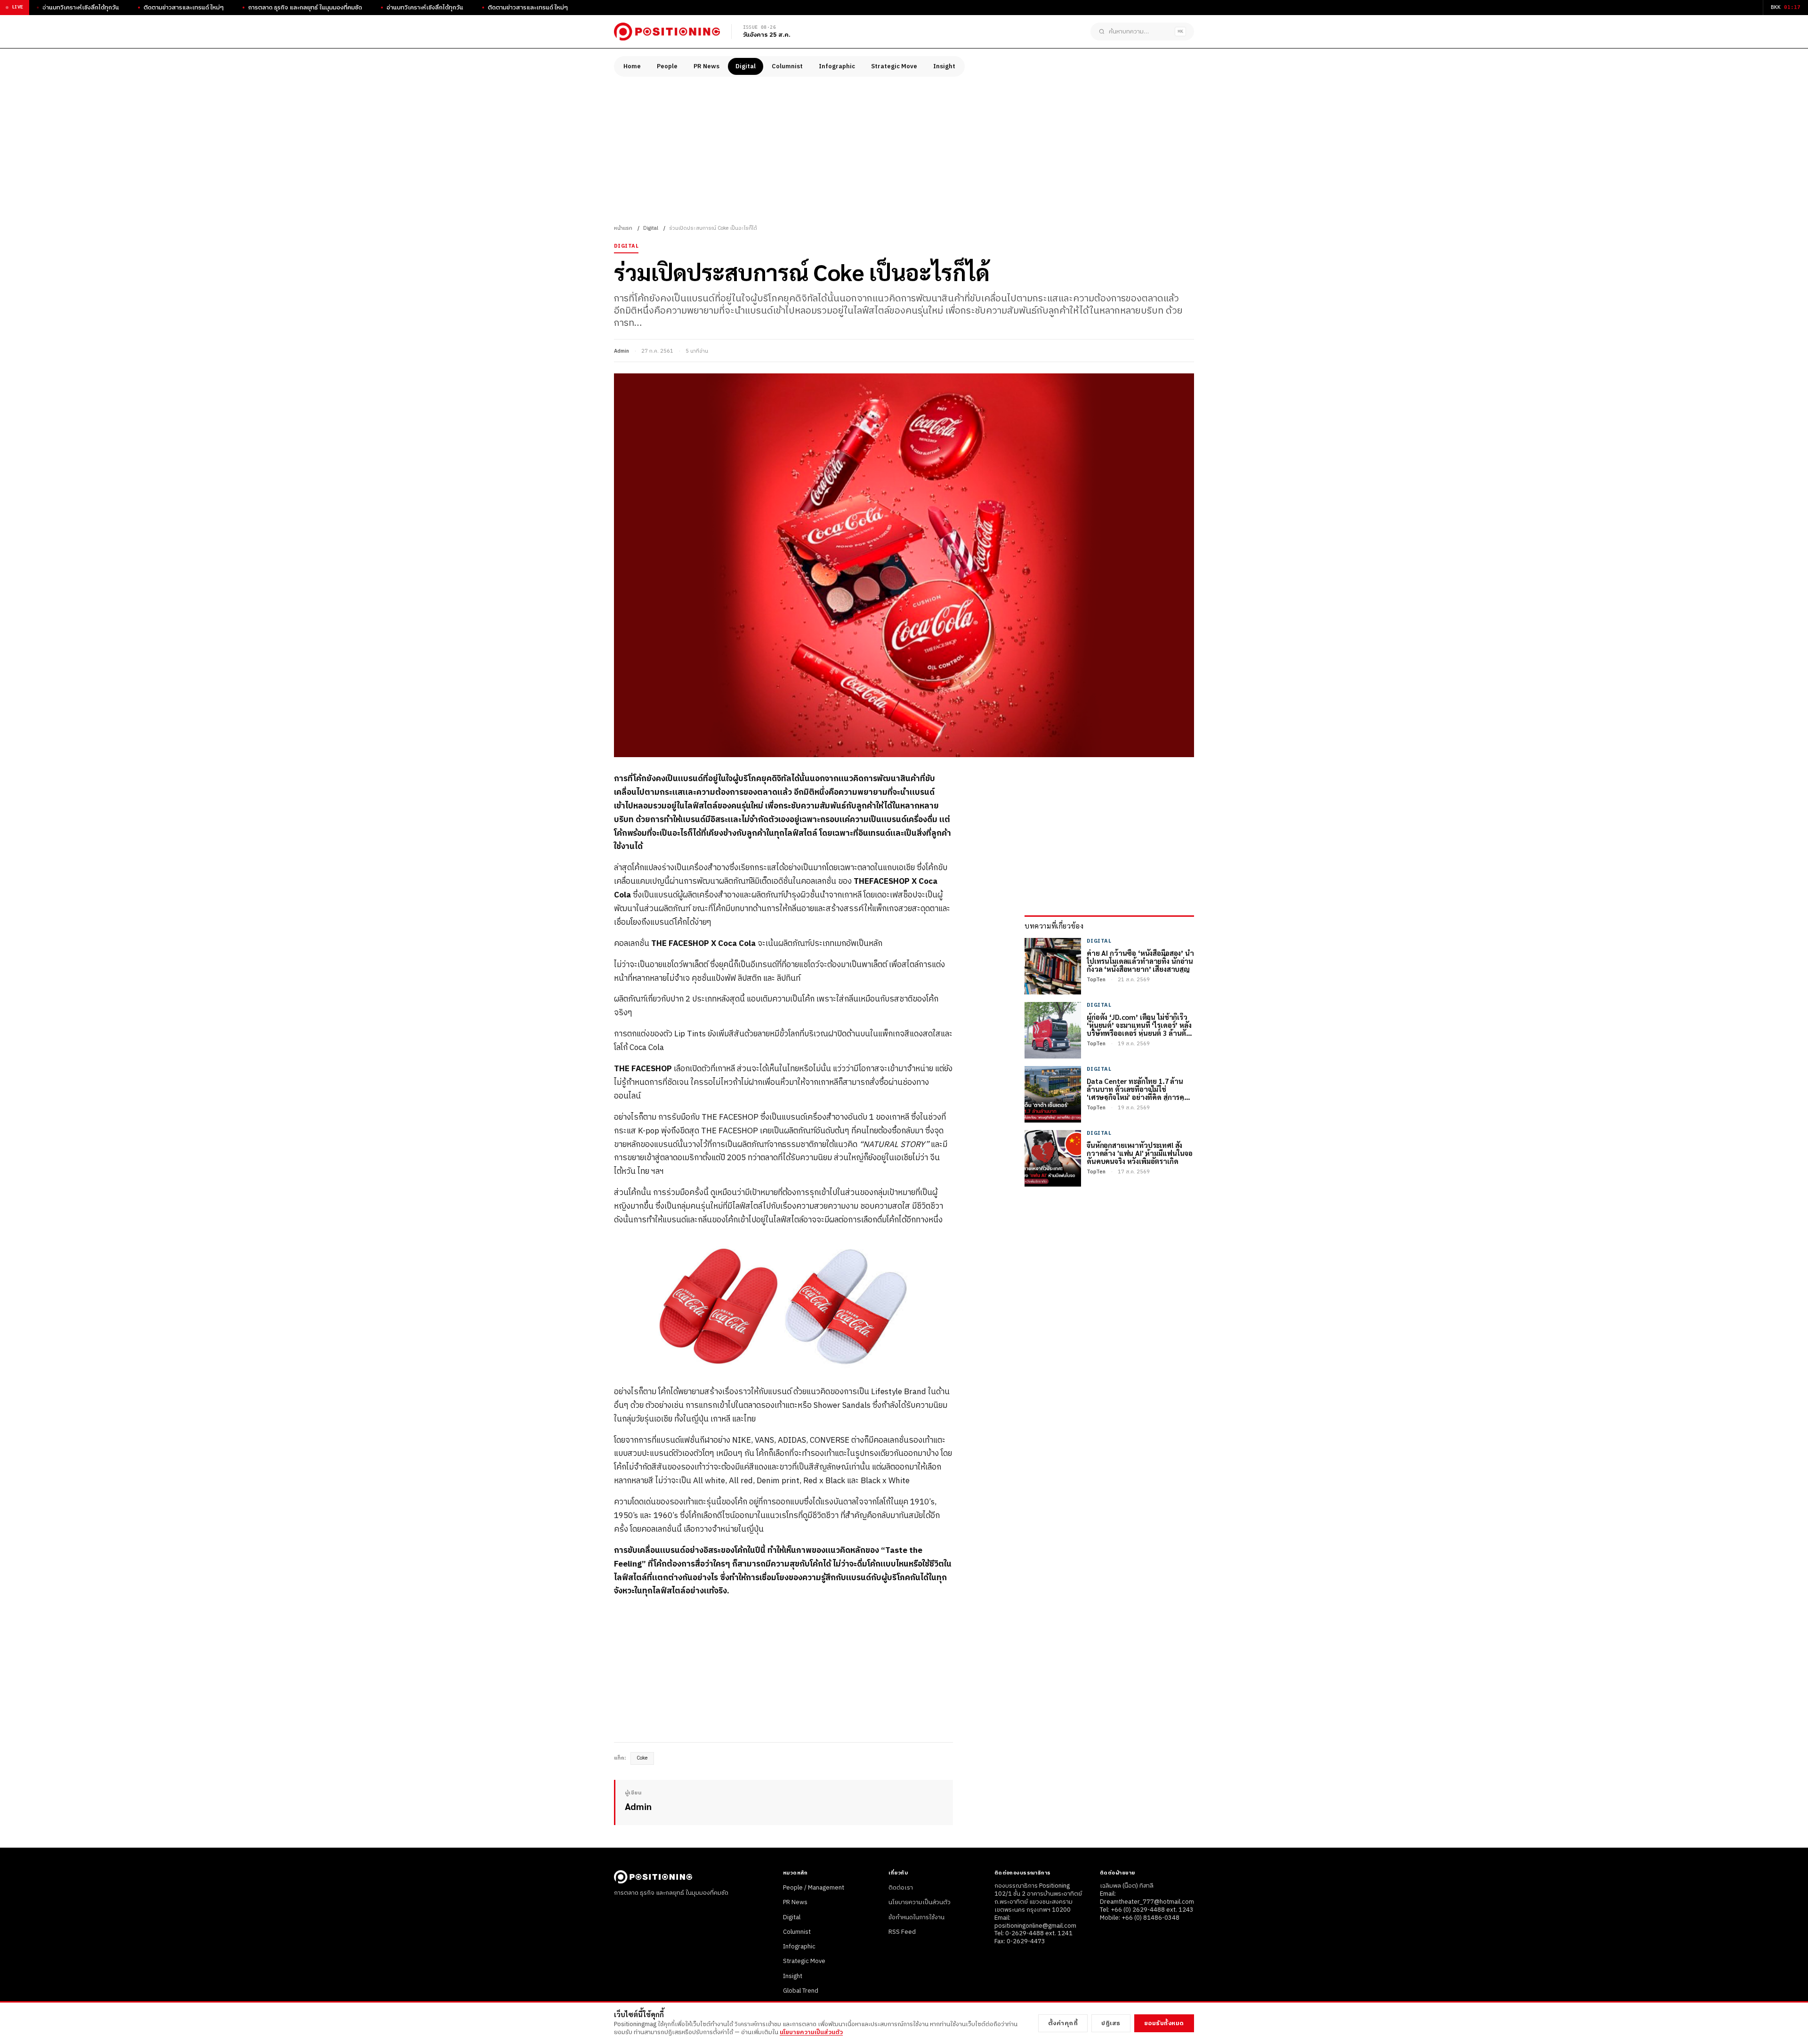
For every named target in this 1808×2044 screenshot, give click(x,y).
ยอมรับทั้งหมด (1164, 2023)
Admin (621, 351)
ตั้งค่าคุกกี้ (1063, 2023)
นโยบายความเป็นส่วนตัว (920, 1902)
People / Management (814, 1888)
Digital (746, 66)
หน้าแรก (623, 228)
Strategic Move (894, 66)
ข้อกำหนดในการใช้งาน (916, 1917)
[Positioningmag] (667, 32)
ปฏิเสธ (1111, 2023)
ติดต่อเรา (901, 1888)
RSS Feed (902, 1932)
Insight (944, 66)
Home (632, 66)
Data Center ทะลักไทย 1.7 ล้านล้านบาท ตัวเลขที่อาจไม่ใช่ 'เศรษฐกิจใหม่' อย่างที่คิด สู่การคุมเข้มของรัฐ (1138, 1089)
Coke (642, 1758)
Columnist (787, 66)
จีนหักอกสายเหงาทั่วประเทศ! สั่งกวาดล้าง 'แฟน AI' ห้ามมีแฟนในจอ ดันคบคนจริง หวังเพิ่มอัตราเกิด (1140, 1153)
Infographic (837, 66)
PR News (706, 66)
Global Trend (801, 1991)
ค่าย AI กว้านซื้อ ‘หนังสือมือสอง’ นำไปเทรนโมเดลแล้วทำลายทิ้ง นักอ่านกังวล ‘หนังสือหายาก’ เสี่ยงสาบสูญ (1140, 961)
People (667, 66)
